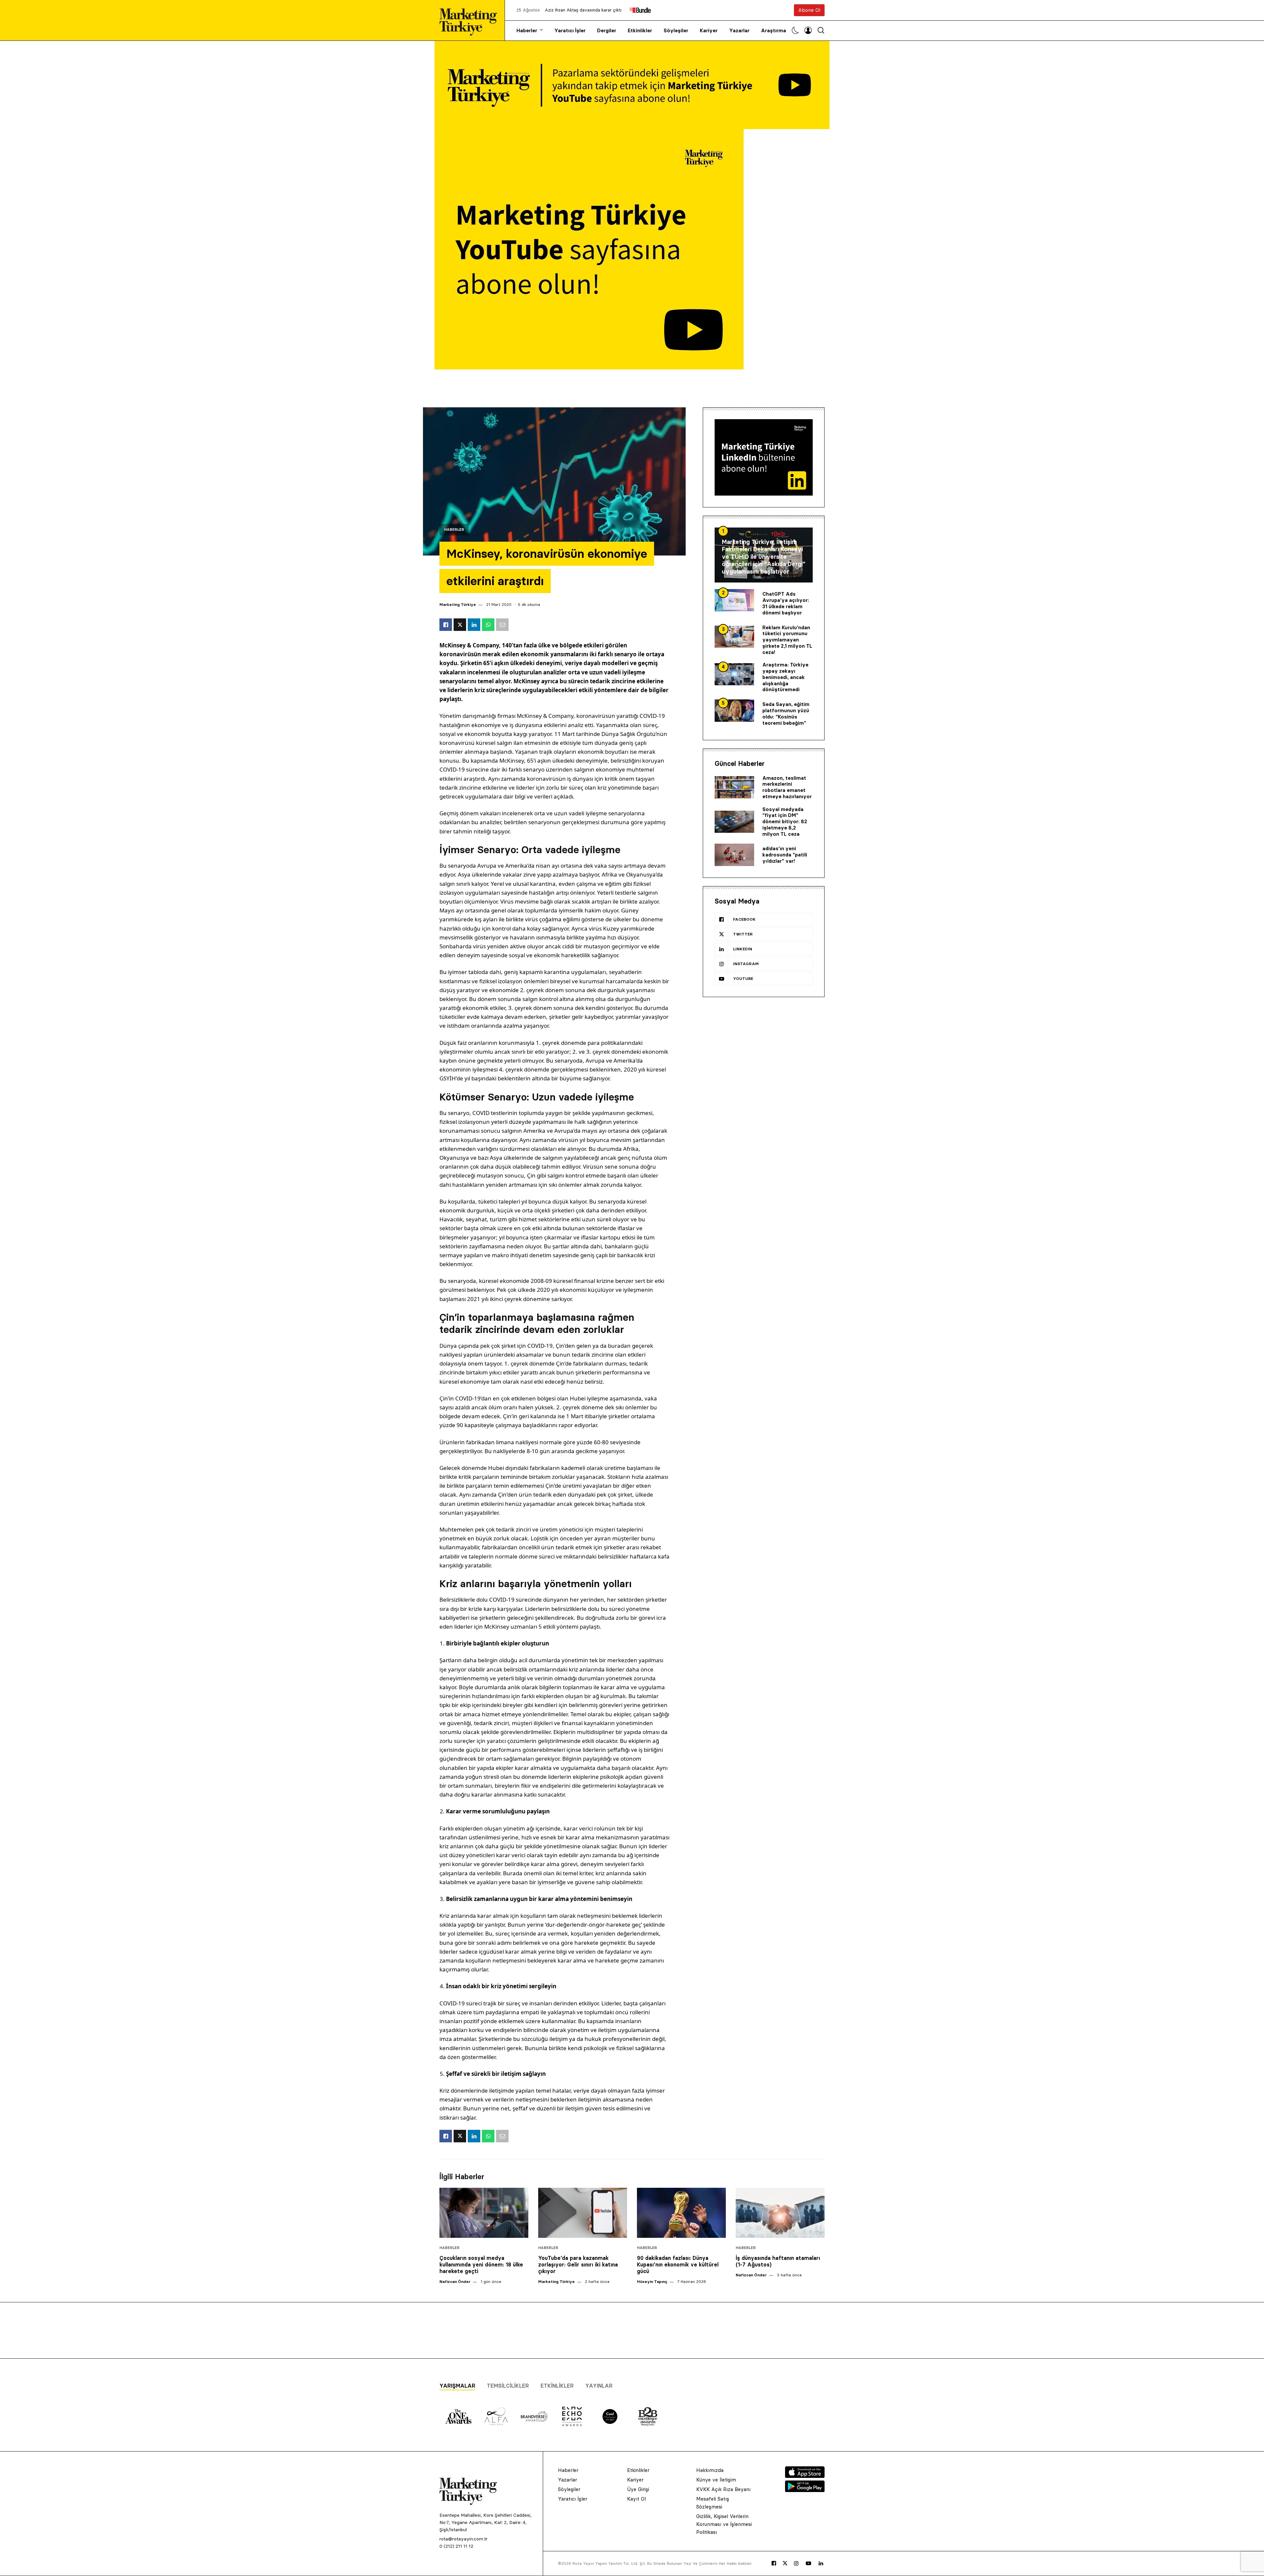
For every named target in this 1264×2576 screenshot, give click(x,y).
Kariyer (709, 30)
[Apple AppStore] (805, 2476)
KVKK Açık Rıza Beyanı (723, 2489)
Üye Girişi (638, 2489)
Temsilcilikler (508, 2386)
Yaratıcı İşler (570, 30)
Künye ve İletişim (716, 2480)
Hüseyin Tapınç (652, 2281)
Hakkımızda (710, 2470)
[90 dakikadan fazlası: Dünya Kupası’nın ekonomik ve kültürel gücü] (681, 2213)
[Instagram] (796, 2563)
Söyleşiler (676, 30)
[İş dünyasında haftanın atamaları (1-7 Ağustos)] (780, 2213)
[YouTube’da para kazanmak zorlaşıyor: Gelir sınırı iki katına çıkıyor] (583, 2213)
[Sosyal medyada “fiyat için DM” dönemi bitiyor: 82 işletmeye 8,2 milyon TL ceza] (734, 822)
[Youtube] (808, 2563)
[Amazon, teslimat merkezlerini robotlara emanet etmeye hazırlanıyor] (734, 787)
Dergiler (607, 30)
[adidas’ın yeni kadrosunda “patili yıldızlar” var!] (734, 855)
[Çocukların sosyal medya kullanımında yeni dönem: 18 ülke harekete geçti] (484, 2213)
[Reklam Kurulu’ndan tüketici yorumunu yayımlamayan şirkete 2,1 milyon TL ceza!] (734, 637)
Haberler (527, 30)
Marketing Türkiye (458, 604)
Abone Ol (809, 10)
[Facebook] (774, 2563)
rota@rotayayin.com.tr (463, 2539)
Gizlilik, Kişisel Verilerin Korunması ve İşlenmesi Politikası (724, 2524)
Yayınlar (599, 2386)
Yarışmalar (457, 2386)
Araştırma (774, 30)
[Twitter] (785, 2563)
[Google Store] (805, 2490)
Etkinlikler (640, 30)
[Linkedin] (821, 2563)
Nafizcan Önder (455, 2281)
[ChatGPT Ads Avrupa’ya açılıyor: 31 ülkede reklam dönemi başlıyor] (734, 600)
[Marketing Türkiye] (471, 20)
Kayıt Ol (636, 2499)
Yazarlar (739, 30)
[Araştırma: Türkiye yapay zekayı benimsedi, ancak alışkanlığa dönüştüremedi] (734, 674)
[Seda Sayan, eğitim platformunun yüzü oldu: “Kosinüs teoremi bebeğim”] (734, 711)
